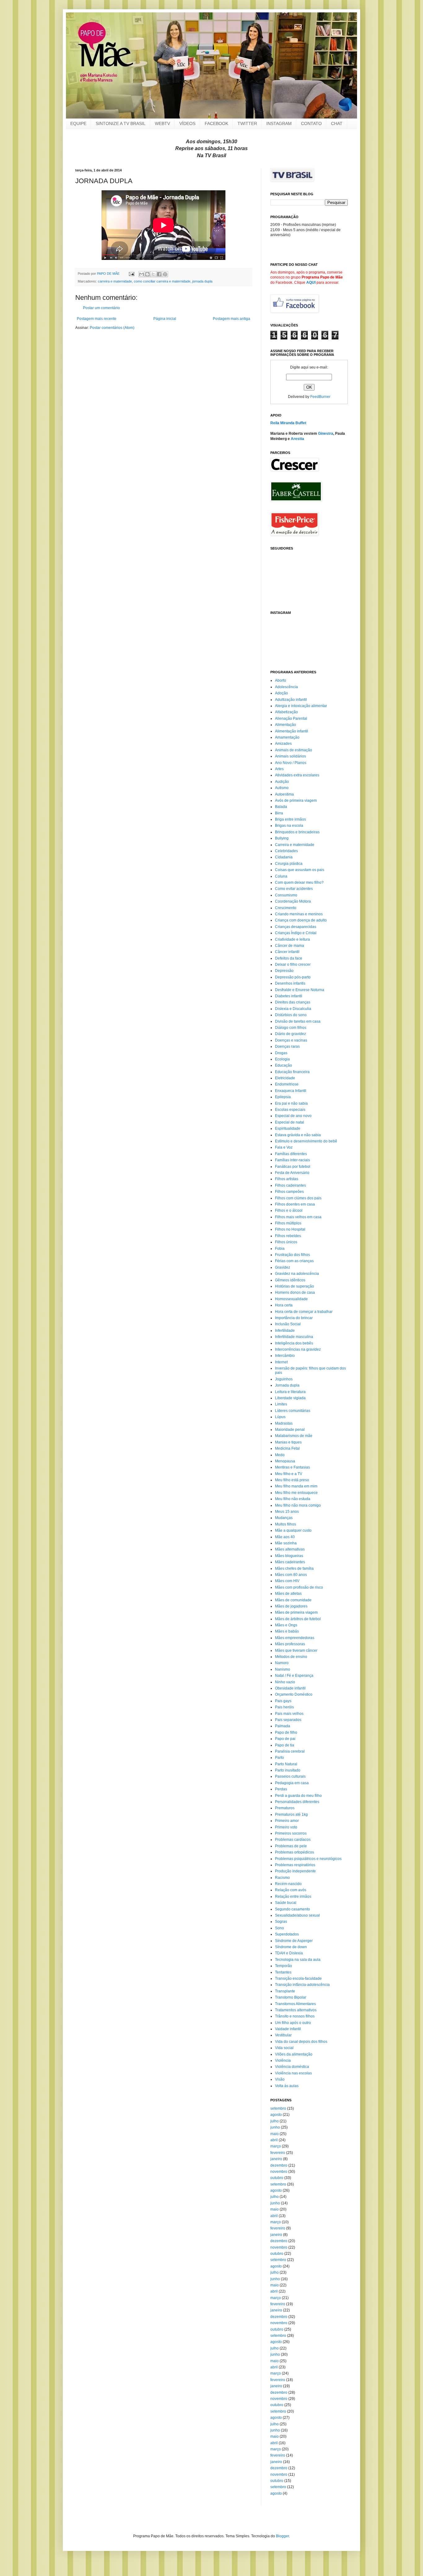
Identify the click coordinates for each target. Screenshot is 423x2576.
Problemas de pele (291, 1846)
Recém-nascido (288, 1884)
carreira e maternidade (115, 281)
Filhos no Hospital (290, 1229)
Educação (283, 1065)
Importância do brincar (294, 1318)
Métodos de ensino (291, 1657)
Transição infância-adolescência (302, 1985)
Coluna (281, 876)
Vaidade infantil (288, 2029)
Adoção (281, 693)
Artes (279, 769)
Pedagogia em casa (292, 1783)
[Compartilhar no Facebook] (159, 274)
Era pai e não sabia (291, 1103)
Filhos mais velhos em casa (298, 1217)
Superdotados (287, 1934)
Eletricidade (285, 1078)
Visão (280, 2079)
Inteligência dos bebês (294, 1343)
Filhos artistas (287, 1179)
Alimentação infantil (292, 731)
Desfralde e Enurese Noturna (300, 990)
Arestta (297, 439)
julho (275, 2121)
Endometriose (287, 1084)
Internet (281, 1362)
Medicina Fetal (287, 1448)
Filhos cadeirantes (290, 1185)
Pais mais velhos (289, 1714)
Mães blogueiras (289, 1556)
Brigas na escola (289, 826)
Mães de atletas (288, 1594)
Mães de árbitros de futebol (298, 1619)
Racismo (282, 1878)
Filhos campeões (289, 1192)
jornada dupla (202, 281)
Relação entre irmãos (293, 1896)
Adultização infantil (291, 700)
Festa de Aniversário (292, 1173)
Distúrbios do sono (291, 1015)
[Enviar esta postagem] (131, 274)
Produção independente (295, 1871)
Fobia (280, 1249)
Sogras (281, 1922)
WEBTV (162, 123)
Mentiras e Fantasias (292, 1467)
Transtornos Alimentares (295, 2004)
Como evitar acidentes (294, 889)
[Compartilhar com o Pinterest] (165, 274)
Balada (281, 807)
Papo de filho (286, 1732)
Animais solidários (290, 756)
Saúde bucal (286, 1903)
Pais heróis (284, 1707)
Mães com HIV (287, 1581)
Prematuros (285, 1808)
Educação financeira (292, 1072)
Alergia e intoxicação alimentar (301, 706)
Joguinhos (284, 1379)
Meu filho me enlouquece (296, 1493)
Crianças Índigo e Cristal (296, 933)
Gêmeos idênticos (290, 1280)
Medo (280, 1455)
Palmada (283, 1726)
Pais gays (283, 1701)
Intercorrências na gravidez (298, 1349)
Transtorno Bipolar (291, 1997)
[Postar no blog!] (147, 274)
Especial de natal (290, 1122)
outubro (277, 2178)
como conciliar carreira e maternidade (162, 281)
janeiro (276, 2159)
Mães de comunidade (293, 1600)
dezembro (279, 2165)
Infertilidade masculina (294, 1337)
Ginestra (326, 434)
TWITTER (247, 123)
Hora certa (284, 1305)
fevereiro (278, 2153)
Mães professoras (290, 1644)
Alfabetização (286, 712)
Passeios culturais (290, 1776)
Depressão (284, 971)
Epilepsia (283, 1097)
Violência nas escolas (293, 2073)
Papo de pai (285, 1739)
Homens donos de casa (295, 1292)
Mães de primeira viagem (296, 1612)
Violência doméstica (292, 2067)
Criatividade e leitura (292, 939)
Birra (279, 813)
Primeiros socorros (291, 1833)
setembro (278, 2108)
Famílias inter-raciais (292, 1160)
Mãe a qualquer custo (293, 1530)
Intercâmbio (285, 1356)
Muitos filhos (286, 1524)
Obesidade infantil (290, 1688)
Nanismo (283, 1669)
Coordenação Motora (293, 901)
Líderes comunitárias (293, 1411)
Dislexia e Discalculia (293, 1009)
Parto (279, 1758)
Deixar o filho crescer (293, 964)
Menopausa (285, 1461)
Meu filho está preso (292, 1480)
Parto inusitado (288, 1770)
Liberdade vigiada (290, 1398)
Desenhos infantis (290, 983)
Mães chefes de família (294, 1568)
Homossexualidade (291, 1299)
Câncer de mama (290, 946)
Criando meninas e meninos (299, 914)
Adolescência (286, 687)
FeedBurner (320, 397)
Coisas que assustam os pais (300, 870)
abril (274, 2140)
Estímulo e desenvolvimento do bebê (306, 1141)
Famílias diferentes (291, 1154)
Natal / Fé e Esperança (294, 1676)
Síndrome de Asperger (294, 1941)
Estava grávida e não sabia (298, 1135)
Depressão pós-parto (293, 977)
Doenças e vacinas (291, 1040)
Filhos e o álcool (289, 1210)
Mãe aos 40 (285, 1537)
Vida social (284, 2048)
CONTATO (311, 123)
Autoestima (284, 794)
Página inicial (165, 319)
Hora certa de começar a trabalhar (304, 1312)
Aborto (281, 680)
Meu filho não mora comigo (298, 1505)
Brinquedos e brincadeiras (297, 832)
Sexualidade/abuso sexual (297, 1915)
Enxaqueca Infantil (291, 1091)
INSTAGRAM (279, 123)
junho (275, 2127)
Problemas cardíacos (293, 1840)
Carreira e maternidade (295, 845)
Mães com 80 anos (291, 1575)
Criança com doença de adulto (301, 920)
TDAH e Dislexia (289, 1953)
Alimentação (286, 725)
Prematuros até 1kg (291, 1814)
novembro (279, 2172)
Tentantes (283, 1972)
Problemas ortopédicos (294, 1852)
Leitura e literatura (290, 1392)
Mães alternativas (290, 1549)
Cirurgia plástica (289, 864)
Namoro (282, 1663)
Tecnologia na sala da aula (298, 1960)
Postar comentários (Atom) (112, 328)
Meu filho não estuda (293, 1499)
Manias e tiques (288, 1442)
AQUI (311, 283)
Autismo (282, 788)
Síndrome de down (291, 1947)
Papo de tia (285, 1745)
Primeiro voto (286, 1827)
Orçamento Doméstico (294, 1694)
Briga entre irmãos (290, 819)
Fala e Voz (284, 1147)
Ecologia (282, 1059)
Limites (281, 1404)
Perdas (281, 1789)
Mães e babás (287, 1631)
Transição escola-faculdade (298, 1978)
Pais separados (288, 1720)
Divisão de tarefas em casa (298, 1021)
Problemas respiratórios (295, 1865)
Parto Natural (286, 1764)
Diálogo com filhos (291, 1028)
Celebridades (286, 851)
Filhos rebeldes (288, 1236)
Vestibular (283, 2035)
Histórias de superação (294, 1286)
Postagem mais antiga (231, 319)
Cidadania (284, 857)
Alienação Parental (291, 718)
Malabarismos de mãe (294, 1436)
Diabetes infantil (289, 996)
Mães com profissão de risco (299, 1587)
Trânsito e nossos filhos (295, 2016)
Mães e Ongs (286, 1625)
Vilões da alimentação (294, 2054)
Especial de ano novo (293, 1116)
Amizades (283, 744)
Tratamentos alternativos (296, 2010)
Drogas (281, 1053)
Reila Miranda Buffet (288, 423)
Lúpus (280, 1417)
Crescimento (286, 908)
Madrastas (284, 1423)
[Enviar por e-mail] (142, 274)
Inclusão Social (288, 1324)
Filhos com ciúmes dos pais (298, 1198)
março (276, 2146)
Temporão (283, 1966)
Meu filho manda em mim (296, 1486)
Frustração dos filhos (292, 1255)
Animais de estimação (294, 750)
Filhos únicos (286, 1242)
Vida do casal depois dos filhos (301, 2042)
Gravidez (283, 1267)
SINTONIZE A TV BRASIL (121, 123)
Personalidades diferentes (297, 1802)
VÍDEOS (187, 123)
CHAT (337, 123)
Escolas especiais (290, 1110)
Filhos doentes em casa (295, 1204)
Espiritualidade (288, 1128)
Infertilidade (285, 1331)
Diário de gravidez (290, 1034)
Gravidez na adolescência (297, 1274)
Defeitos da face (289, 958)
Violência (283, 2060)
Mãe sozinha (286, 1543)
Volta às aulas (287, 2086)
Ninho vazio (285, 1682)
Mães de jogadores (291, 1606)
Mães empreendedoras (295, 1638)
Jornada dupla (287, 1385)
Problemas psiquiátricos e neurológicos (308, 1859)
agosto (276, 2115)
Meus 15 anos (287, 1512)
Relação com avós (291, 1890)
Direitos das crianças (293, 1002)
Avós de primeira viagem (296, 800)
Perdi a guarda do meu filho (298, 1796)
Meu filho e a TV (289, 1474)
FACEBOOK (216, 123)
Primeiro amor (287, 1821)
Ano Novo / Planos (291, 763)
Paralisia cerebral (290, 1751)
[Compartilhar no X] (153, 274)
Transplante (285, 1991)
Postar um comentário (101, 308)
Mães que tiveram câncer (296, 1650)
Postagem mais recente (97, 319)
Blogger (282, 2536)
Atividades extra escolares (297, 775)
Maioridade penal (290, 1430)
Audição (282, 782)
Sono (279, 1928)
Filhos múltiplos (288, 1223)
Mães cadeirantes (290, 1562)
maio (275, 2134)
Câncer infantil (287, 952)
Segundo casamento (292, 1909)
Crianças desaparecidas (296, 927)
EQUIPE (78, 123)
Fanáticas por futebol (293, 1167)
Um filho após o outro (293, 2023)
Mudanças (284, 1518)
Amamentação (287, 737)
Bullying (282, 838)
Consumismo (286, 895)
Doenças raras (287, 1046)
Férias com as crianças (294, 1261)
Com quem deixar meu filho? (299, 882)
